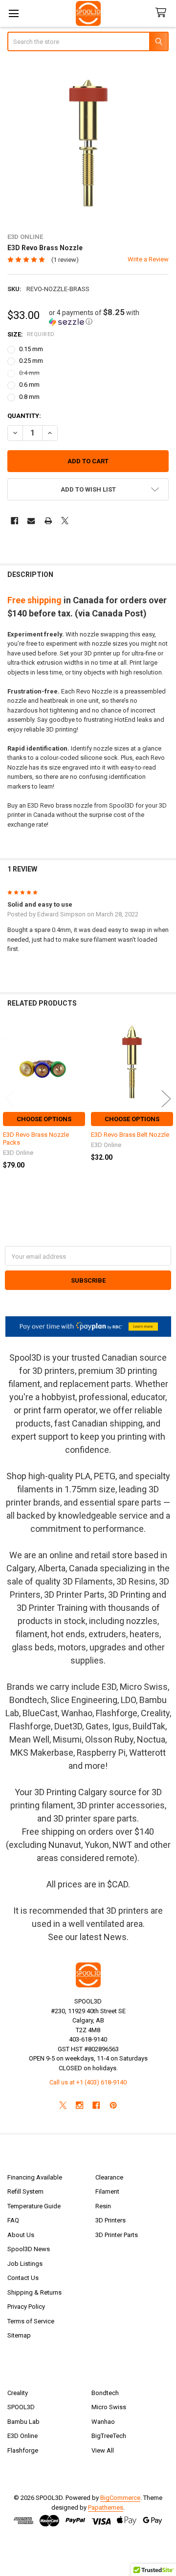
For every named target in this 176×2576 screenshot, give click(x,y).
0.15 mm (31, 349)
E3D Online (22, 2436)
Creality (18, 2393)
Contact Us (23, 2278)
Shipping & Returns (34, 2292)
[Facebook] (14, 521)
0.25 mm (31, 361)
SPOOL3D (21, 2407)
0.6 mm (29, 385)
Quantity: (24, 416)
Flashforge (23, 2450)
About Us (21, 2235)
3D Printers (110, 2220)
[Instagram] (79, 2105)
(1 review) (65, 260)
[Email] (31, 521)
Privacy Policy (26, 2307)
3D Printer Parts (117, 2235)
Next (166, 1099)
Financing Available (35, 2177)
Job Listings (25, 2264)
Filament (107, 2191)
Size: (31, 334)
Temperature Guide (34, 2206)
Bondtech (105, 2393)
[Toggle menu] (13, 13)
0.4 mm (29, 373)
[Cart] (163, 13)
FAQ (13, 2220)
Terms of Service (31, 2321)
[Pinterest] (113, 2105)
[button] (109, 317)
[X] (65, 521)
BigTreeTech (109, 2436)
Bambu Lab (23, 2422)
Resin (103, 2206)
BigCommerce (120, 2498)
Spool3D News (29, 2249)
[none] (88, 143)
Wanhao (103, 2422)
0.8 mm (29, 397)
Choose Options (44, 1119)
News (115, 1937)
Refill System (25, 2191)
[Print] (48, 521)
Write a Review (148, 259)
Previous (10, 1099)
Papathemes (106, 2507)
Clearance (109, 2177)
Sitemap (19, 2335)
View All (103, 2450)
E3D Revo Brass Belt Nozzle (130, 1135)
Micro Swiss (109, 2407)
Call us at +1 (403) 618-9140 (88, 2082)
